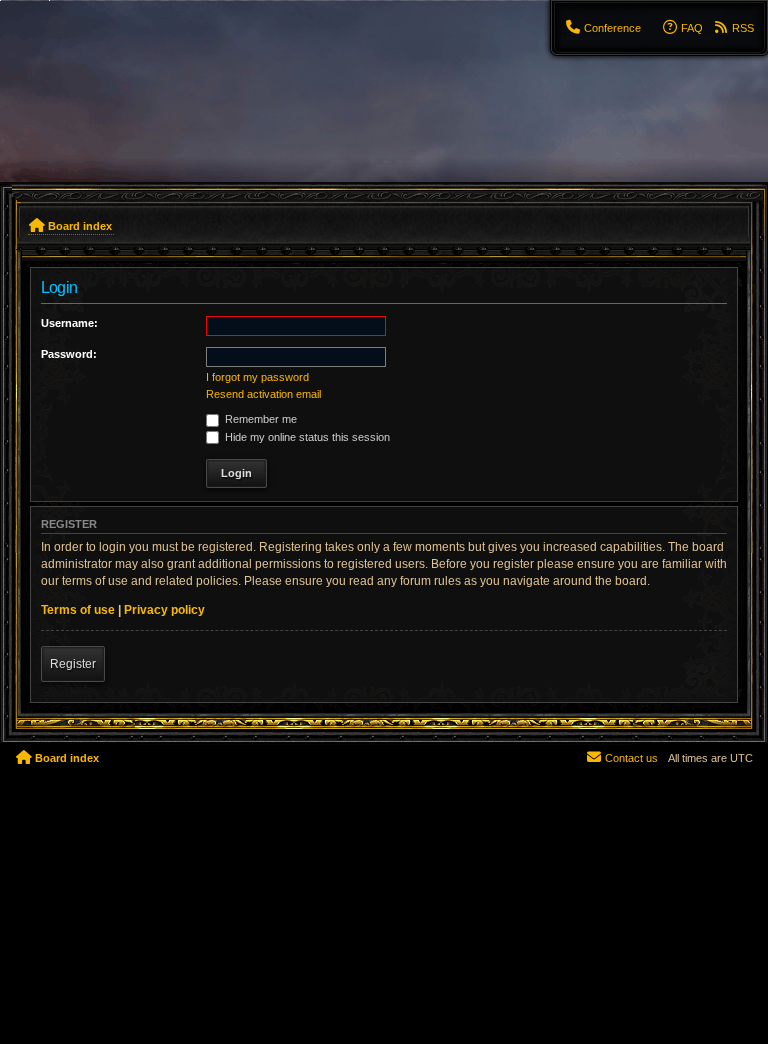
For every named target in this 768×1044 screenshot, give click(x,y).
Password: (69, 354)
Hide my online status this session (306, 437)
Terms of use (78, 610)
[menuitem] (603, 28)
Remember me (259, 419)
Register (73, 664)
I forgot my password (257, 377)
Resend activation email (263, 394)
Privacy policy (164, 610)
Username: (69, 323)
